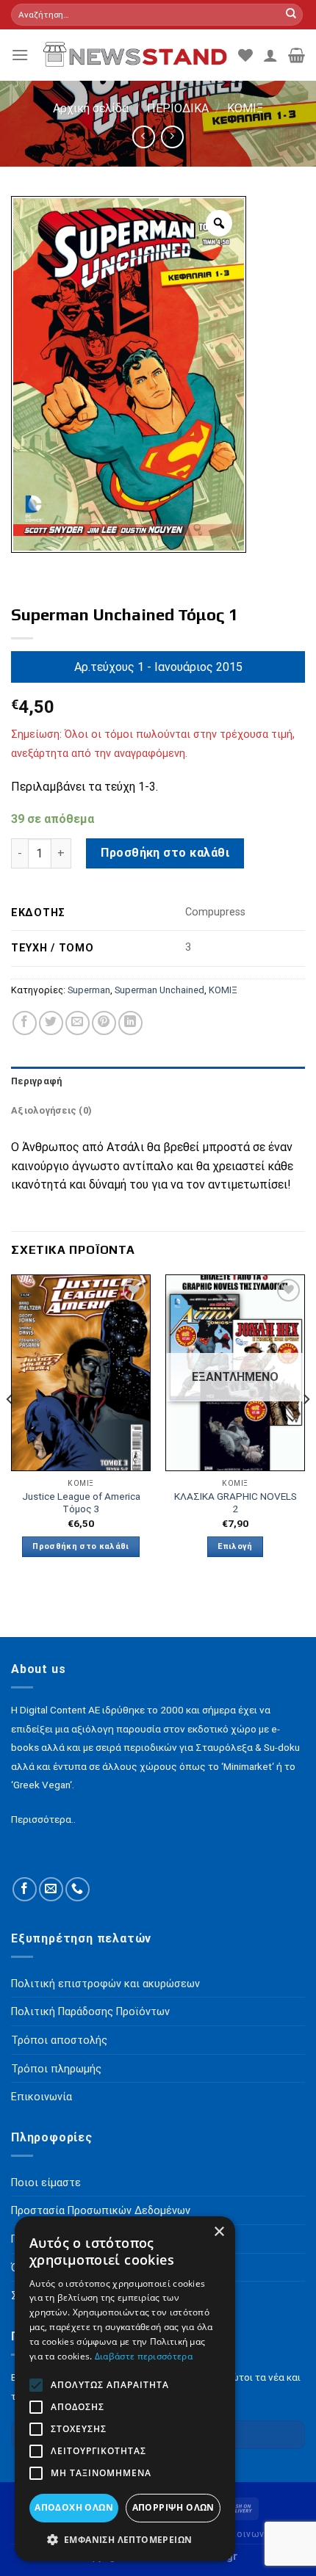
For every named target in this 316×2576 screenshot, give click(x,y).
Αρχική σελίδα (91, 108)
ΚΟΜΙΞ (245, 108)
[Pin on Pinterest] (104, 1023)
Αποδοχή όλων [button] (74, 2507)
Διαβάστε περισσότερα (144, 2356)
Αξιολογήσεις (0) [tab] (51, 1110)
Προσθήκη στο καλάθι (165, 853)
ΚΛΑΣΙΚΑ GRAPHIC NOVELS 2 (236, 1503)
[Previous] (10, 1429)
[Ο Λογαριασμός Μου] (270, 55)
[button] (125, 2539)
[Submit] (291, 15)
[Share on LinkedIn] (130, 1023)
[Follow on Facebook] (25, 1889)
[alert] (125, 2389)
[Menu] (20, 55)
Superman (89, 990)
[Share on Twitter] (51, 1023)
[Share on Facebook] (25, 1023)
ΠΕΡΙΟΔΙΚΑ (178, 108)
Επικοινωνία (245, 2534)
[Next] (306, 1429)
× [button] (219, 2232)
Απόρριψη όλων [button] (173, 2507)
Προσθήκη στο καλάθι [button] (80, 1546)
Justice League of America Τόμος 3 (81, 1503)
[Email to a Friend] (78, 1023)
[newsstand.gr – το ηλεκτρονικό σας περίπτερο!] (133, 55)
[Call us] (78, 1889)
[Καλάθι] (297, 55)
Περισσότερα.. (43, 1819)
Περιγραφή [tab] (36, 1081)
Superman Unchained (159, 990)
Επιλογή (235, 1546)
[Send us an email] (51, 1889)
